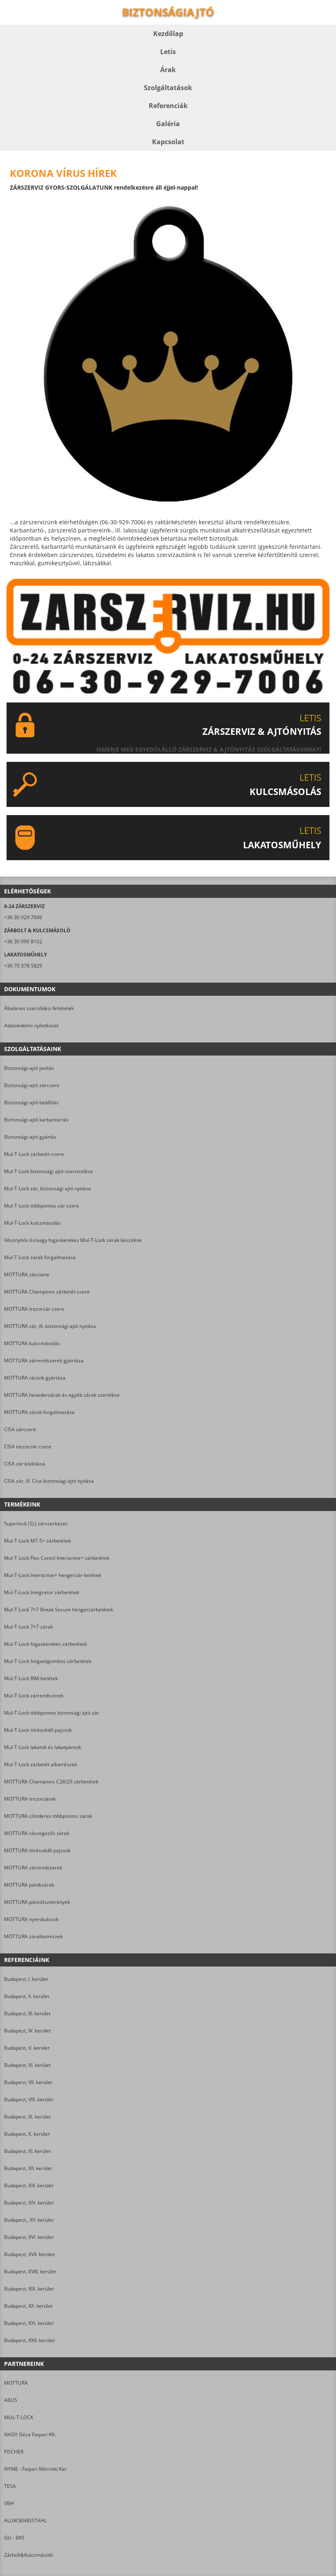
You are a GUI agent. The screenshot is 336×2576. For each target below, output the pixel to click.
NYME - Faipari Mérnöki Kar (35, 2469)
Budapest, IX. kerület (27, 2117)
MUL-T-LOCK (19, 2417)
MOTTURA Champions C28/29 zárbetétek (51, 1782)
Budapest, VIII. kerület (29, 2099)
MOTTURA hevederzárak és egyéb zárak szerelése (62, 1395)
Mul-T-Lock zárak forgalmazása (40, 1257)
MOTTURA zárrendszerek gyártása (44, 1360)
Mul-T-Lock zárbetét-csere (34, 1154)
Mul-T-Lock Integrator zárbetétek (42, 1592)
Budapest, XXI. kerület (29, 2323)
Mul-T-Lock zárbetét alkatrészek (41, 1764)
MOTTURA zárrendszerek (33, 1868)
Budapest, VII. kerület (28, 2082)
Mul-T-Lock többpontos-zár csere (42, 1206)
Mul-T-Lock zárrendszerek (34, 1696)
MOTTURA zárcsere (27, 1274)
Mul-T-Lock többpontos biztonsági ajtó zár (52, 1713)
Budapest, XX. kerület (28, 2306)
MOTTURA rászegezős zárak (37, 1833)
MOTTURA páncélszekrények (37, 1902)
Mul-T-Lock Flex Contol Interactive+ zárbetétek (57, 1558)
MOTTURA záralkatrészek (33, 1936)
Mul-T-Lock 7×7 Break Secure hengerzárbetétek (59, 1610)
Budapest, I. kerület (26, 1979)
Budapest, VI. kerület (27, 2065)
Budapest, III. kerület (27, 2013)
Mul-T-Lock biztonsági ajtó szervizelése (49, 1171)
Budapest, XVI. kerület (29, 2237)
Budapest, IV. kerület (27, 2031)
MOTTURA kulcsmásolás (32, 1343)
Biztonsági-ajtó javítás (29, 1068)
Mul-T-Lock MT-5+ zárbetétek (37, 1541)
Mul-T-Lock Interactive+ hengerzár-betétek (53, 1575)
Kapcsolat (168, 142)
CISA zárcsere (20, 1429)
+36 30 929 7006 (23, 917)
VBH (9, 2503)
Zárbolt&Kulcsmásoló (28, 2555)
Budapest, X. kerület (27, 2134)
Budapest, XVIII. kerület (30, 2271)
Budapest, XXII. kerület (30, 2340)
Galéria (168, 124)
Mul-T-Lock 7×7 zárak (28, 1627)
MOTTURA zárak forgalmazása (39, 1412)
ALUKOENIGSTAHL (25, 2520)
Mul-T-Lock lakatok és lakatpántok (43, 1747)
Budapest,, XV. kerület (29, 2220)
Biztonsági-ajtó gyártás (30, 1137)
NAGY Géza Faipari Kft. (30, 2434)
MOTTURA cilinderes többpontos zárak (48, 1816)
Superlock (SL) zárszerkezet (36, 1524)
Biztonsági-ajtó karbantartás (36, 1120)
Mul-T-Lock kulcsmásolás (33, 1223)
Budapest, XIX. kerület (29, 2289)
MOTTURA (16, 2383)
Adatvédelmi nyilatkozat (31, 1025)
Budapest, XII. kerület (28, 2168)
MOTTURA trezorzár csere (34, 1309)
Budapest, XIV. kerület (29, 2203)
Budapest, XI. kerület (27, 2151)
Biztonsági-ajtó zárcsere (32, 1085)
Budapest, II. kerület (27, 1996)
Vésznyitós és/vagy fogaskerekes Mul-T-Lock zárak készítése (73, 1240)
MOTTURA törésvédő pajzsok (37, 1850)
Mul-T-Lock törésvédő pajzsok (38, 1730)
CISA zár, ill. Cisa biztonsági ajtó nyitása (49, 1481)
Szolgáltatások (168, 88)
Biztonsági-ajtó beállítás (31, 1102)
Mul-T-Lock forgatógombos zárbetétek (48, 1661)
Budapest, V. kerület (27, 2048)
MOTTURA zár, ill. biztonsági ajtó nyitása (50, 1326)
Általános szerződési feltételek (39, 1008)
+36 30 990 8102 (23, 941)
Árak (168, 70)
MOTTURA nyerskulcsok (31, 1919)
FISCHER (14, 2452)
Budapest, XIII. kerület (29, 2185)
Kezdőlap (168, 34)
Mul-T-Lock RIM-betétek (31, 1678)
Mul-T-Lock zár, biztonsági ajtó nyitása (48, 1188)
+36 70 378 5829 (23, 966)
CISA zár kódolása (25, 1464)
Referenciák (168, 106)
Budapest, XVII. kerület (30, 2254)
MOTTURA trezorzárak (30, 1799)
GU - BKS (14, 2538)
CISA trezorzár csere (28, 1447)
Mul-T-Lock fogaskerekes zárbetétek (45, 1644)
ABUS (11, 2400)
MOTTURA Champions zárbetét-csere (47, 1292)
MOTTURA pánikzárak (29, 1885)
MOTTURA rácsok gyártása (35, 1378)
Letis (168, 52)
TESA (10, 2486)
